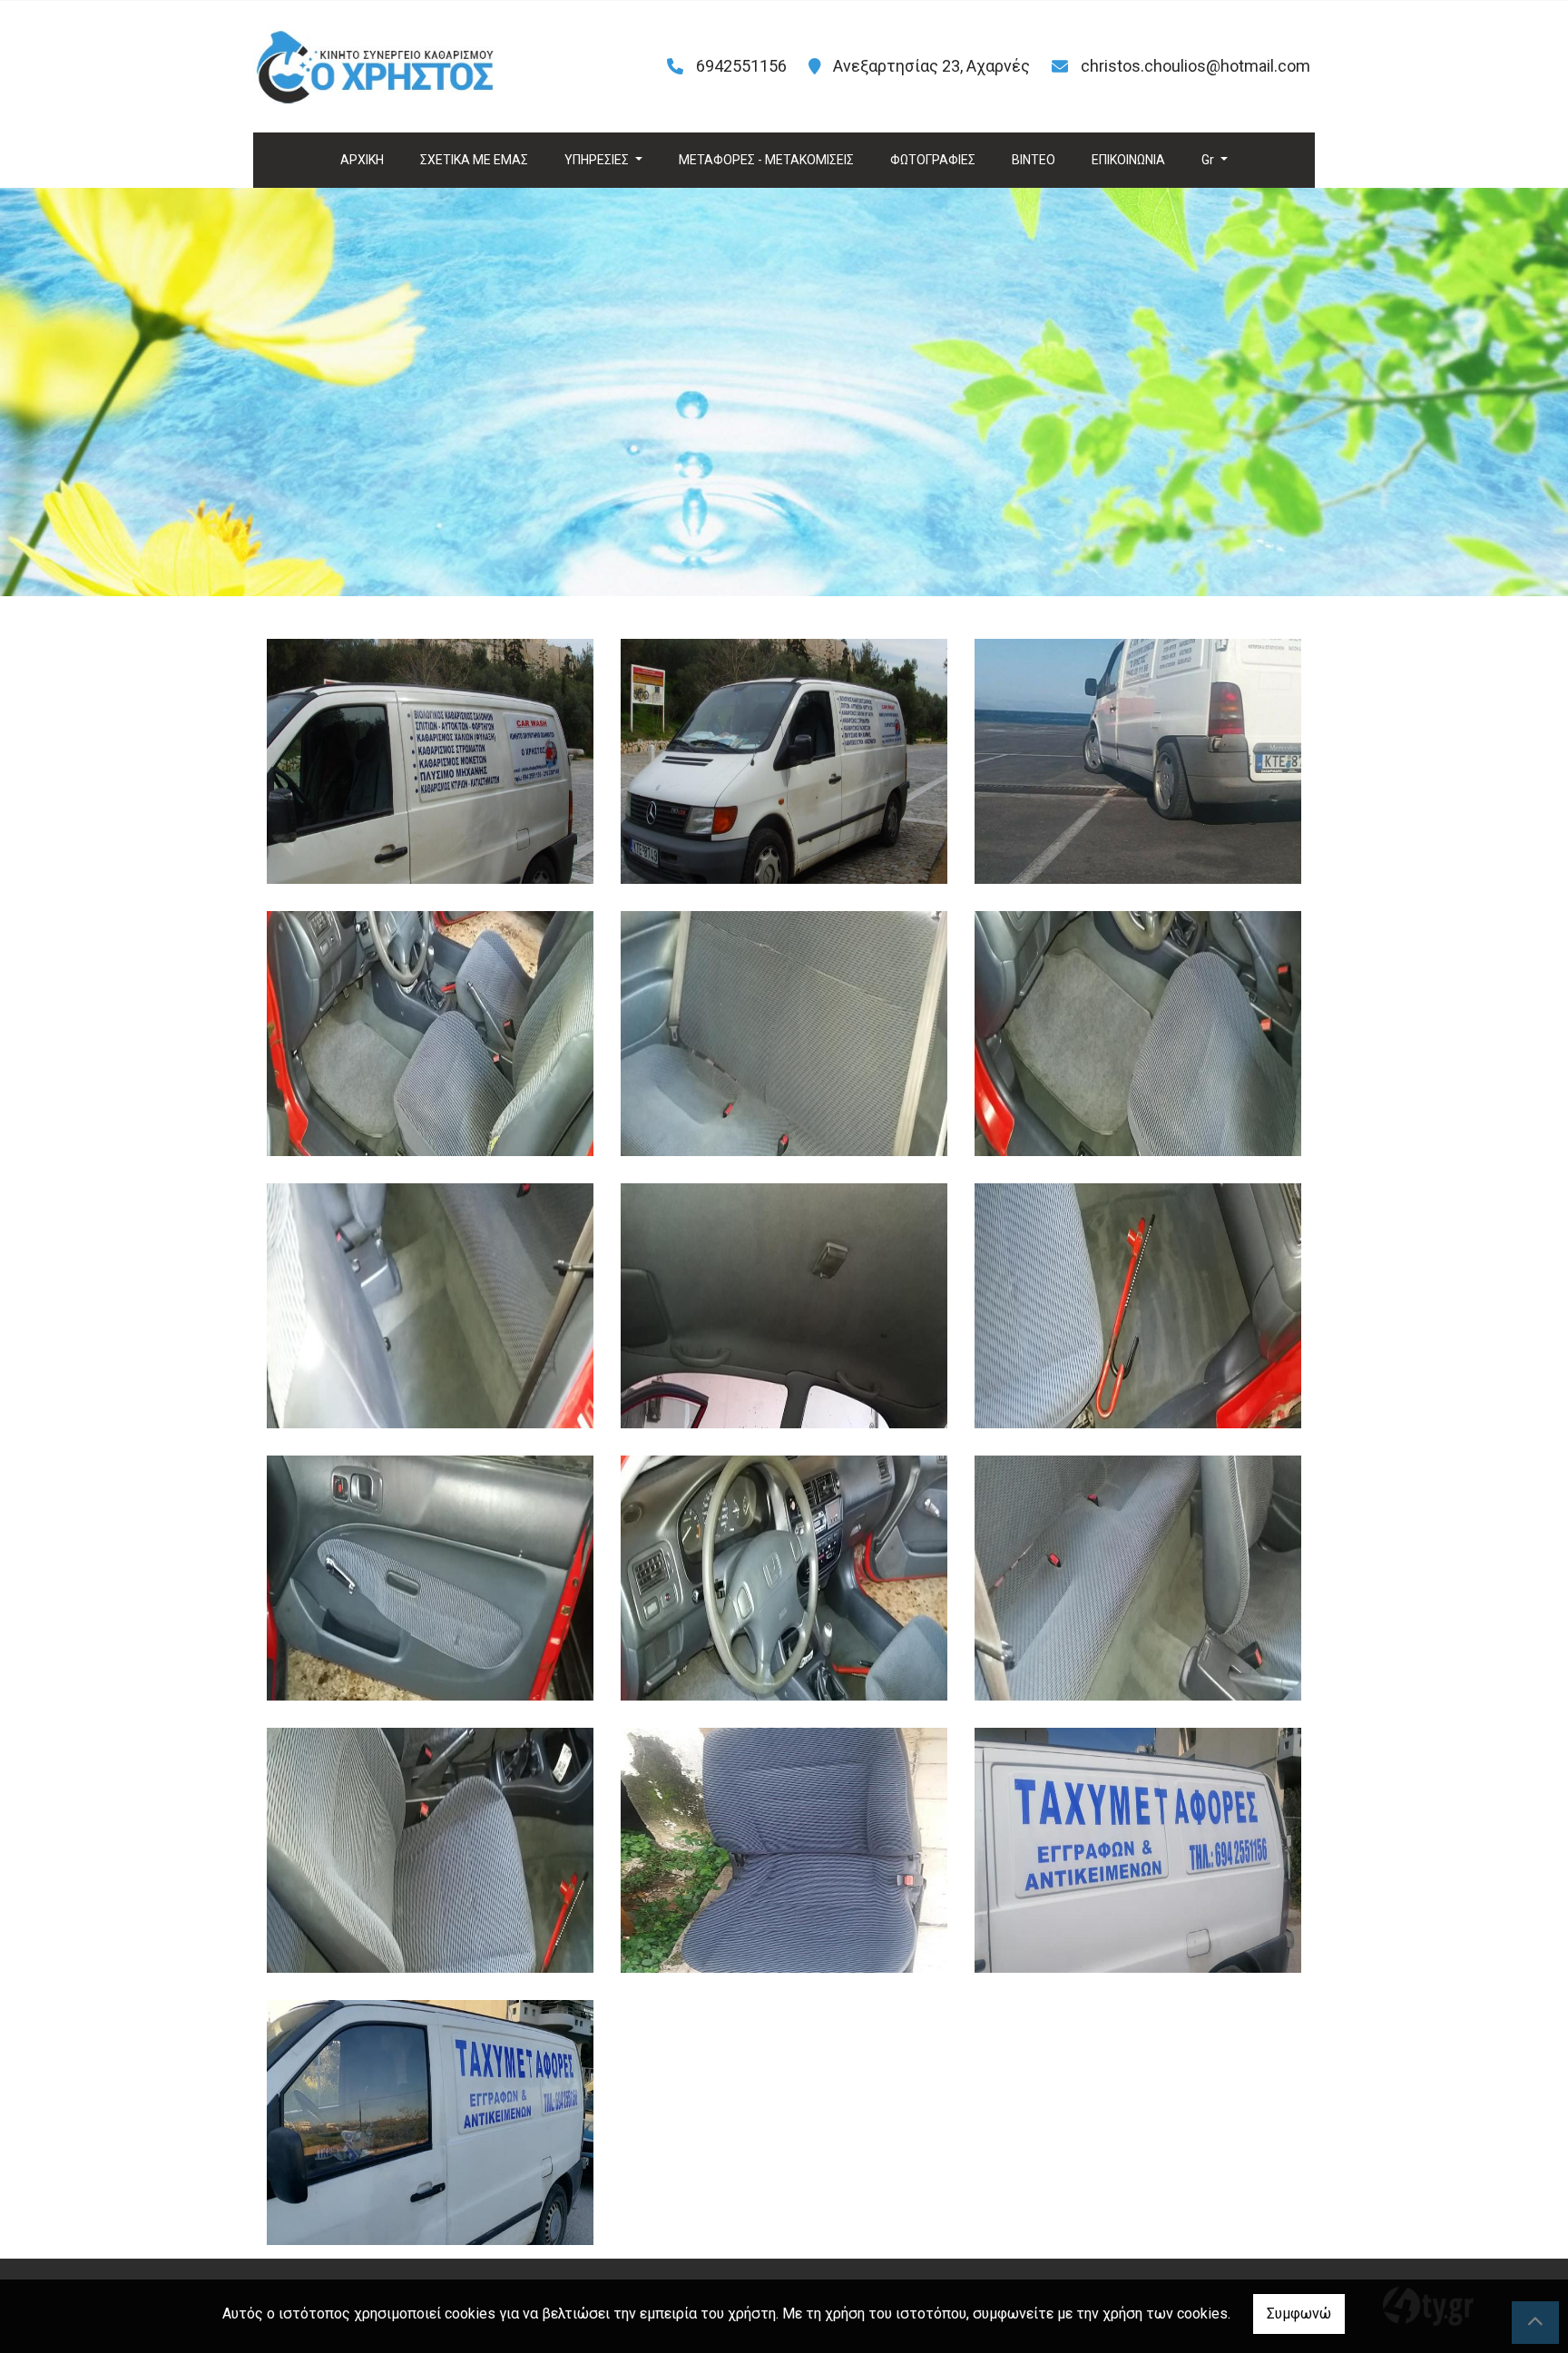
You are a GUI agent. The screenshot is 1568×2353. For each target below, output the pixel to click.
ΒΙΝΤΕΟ (1034, 160)
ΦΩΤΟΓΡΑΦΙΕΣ (933, 160)
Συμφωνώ (1299, 2314)
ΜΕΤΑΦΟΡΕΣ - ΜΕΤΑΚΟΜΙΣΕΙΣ (766, 160)
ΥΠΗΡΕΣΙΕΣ (598, 160)
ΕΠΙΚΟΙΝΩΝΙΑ (1128, 160)
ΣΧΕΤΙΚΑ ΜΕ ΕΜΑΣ (474, 160)
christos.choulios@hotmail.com (1196, 66)
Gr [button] (1209, 160)
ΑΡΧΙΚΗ (362, 160)
